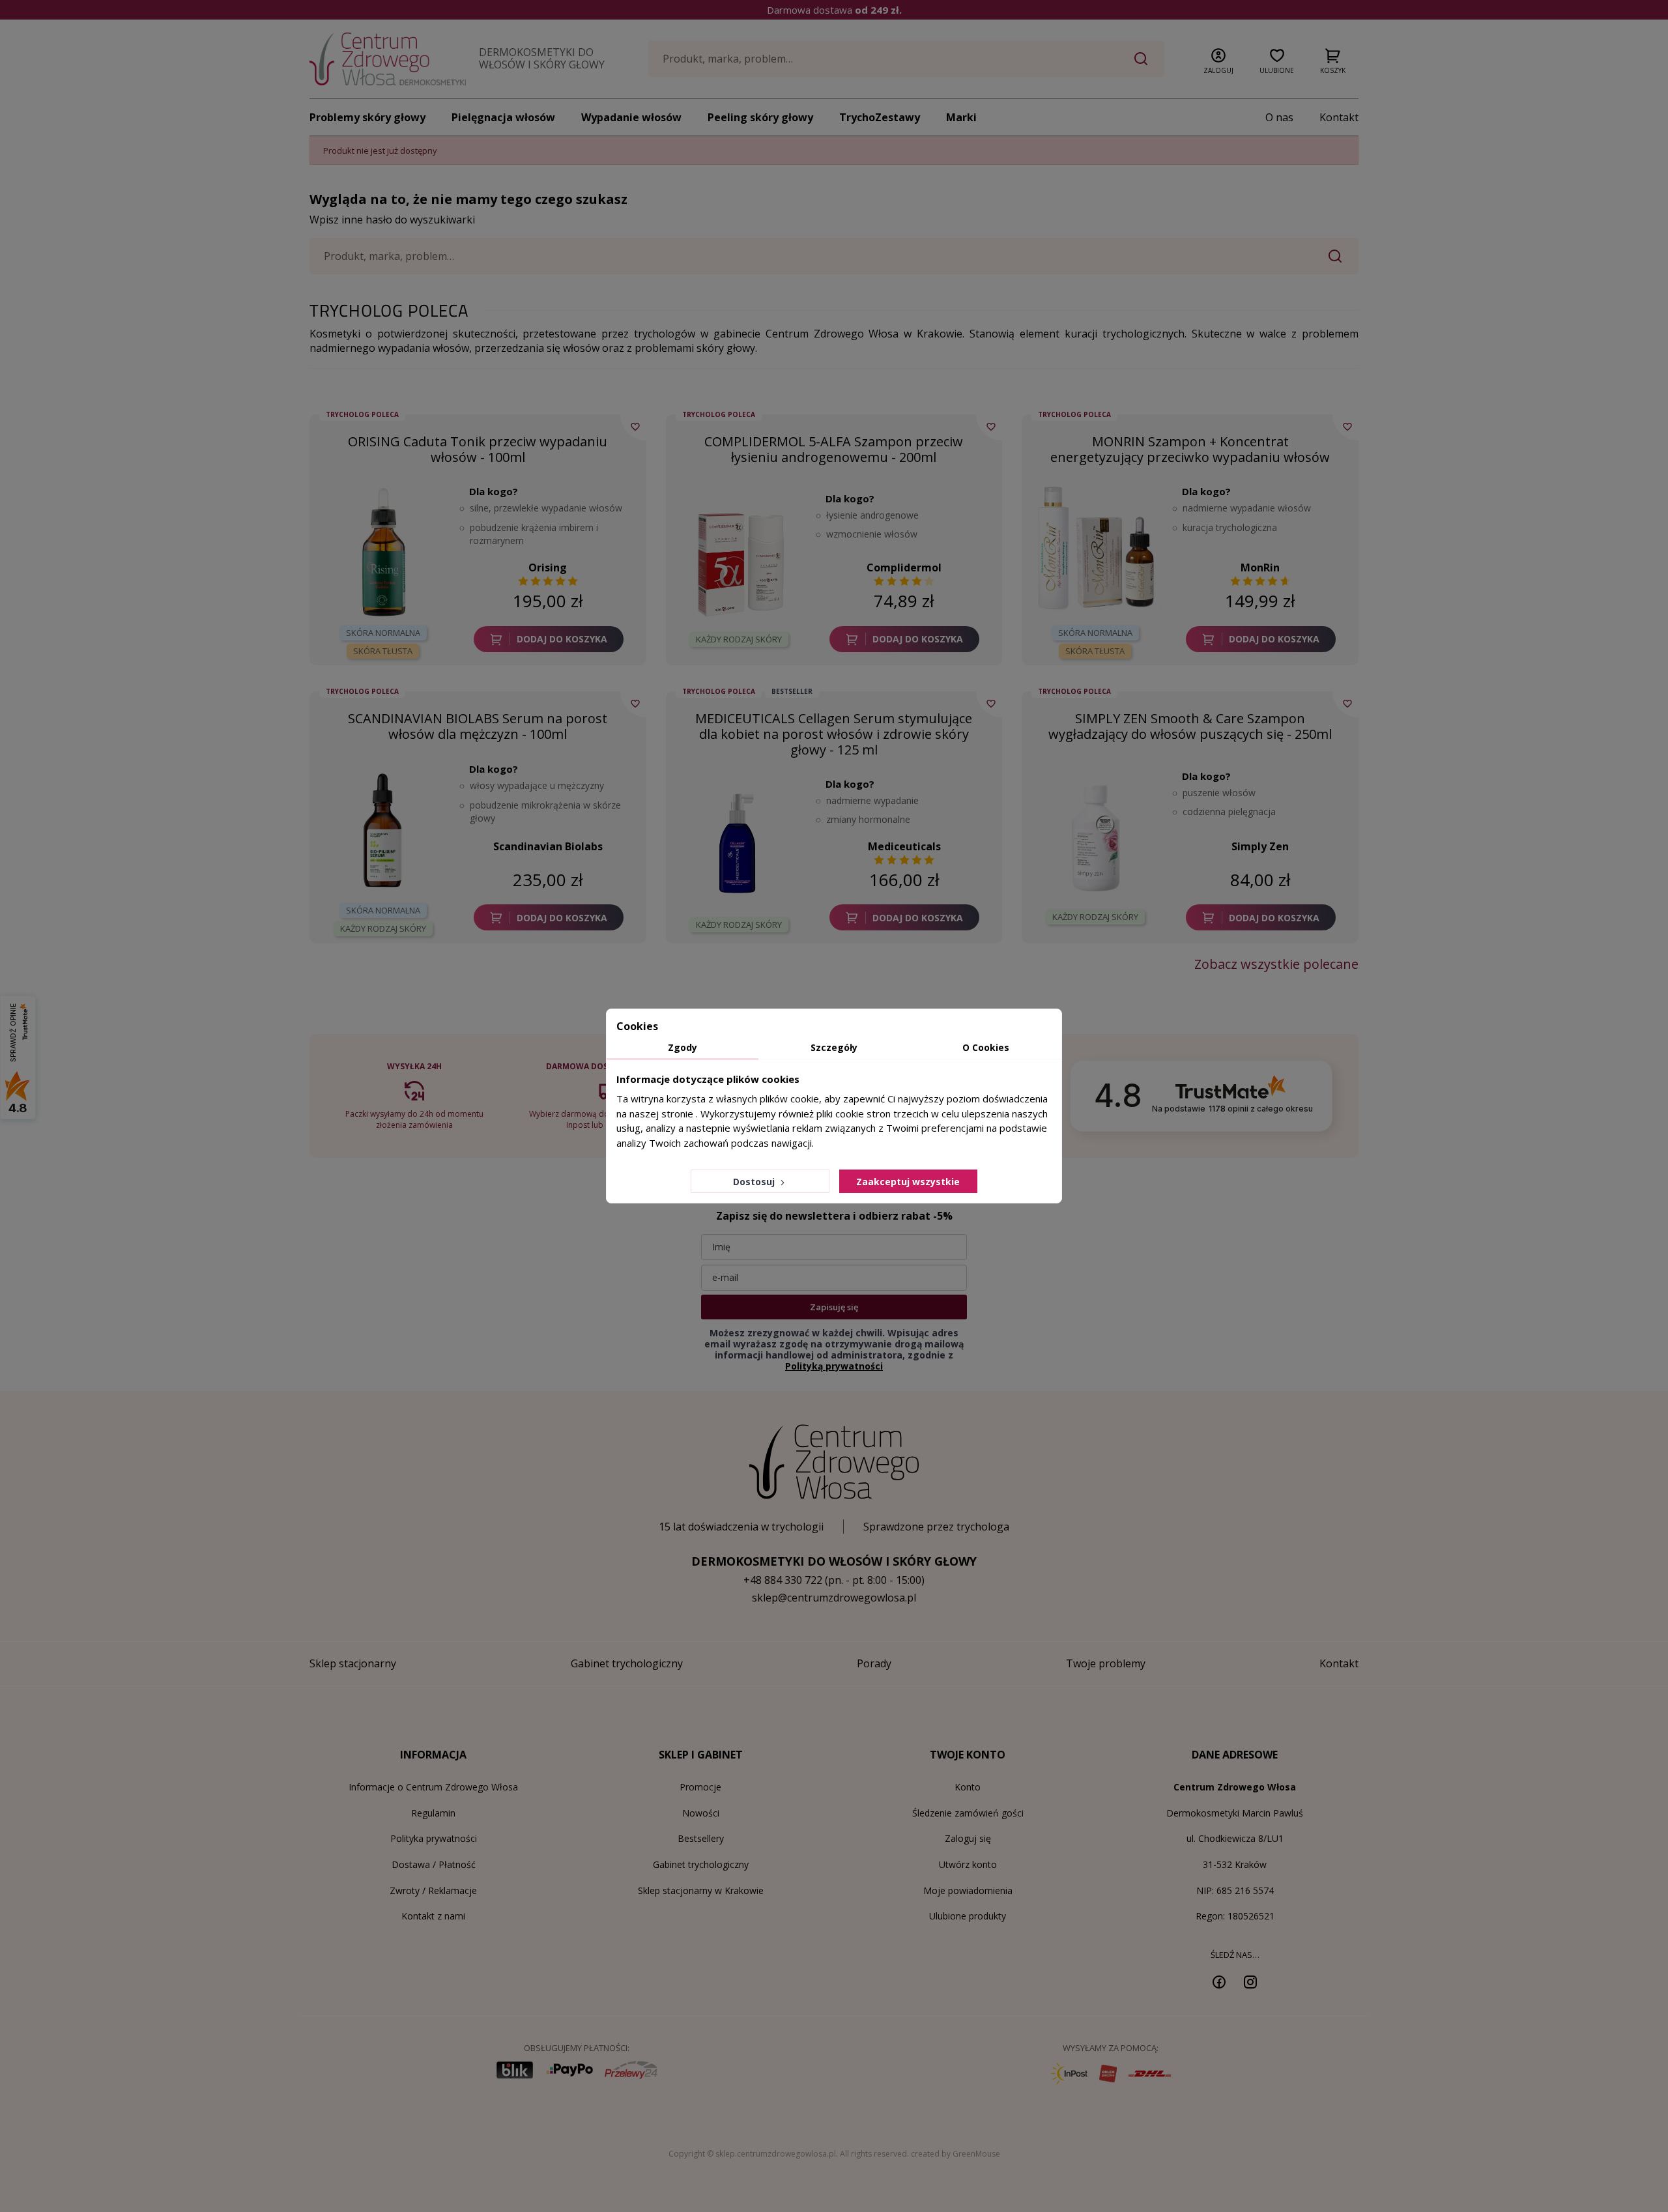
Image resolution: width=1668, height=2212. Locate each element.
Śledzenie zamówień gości (968, 1813)
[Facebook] (1219, 1981)
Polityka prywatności (434, 1838)
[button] (1218, 59)
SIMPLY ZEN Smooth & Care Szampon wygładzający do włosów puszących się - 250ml (1190, 726)
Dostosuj (755, 1182)
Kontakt (1339, 117)
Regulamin (433, 1813)
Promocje (700, 1787)
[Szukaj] (1141, 59)
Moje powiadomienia (968, 1890)
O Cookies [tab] (986, 1047)
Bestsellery (701, 1838)
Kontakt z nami (433, 1916)
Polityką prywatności (834, 1366)
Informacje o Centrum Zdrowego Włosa (433, 1787)
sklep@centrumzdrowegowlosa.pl (834, 1598)
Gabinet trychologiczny (701, 1864)
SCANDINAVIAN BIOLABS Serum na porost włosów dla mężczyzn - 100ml (478, 726)
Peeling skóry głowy (760, 117)
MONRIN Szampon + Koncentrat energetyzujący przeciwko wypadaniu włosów (1190, 449)
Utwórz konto (968, 1864)
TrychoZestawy (880, 117)
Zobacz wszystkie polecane (1276, 964)
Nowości (701, 1813)
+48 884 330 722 (783, 1580)
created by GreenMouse (956, 2154)
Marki (961, 117)
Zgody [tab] (683, 1047)
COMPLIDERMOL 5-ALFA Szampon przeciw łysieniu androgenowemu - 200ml (834, 449)
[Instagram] (1250, 1981)
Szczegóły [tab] (834, 1047)
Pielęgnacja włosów (503, 117)
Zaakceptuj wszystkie (908, 1182)
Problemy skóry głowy (367, 117)
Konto (968, 1787)
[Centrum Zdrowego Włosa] (388, 59)
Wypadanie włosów (631, 117)
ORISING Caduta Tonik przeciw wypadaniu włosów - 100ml (478, 449)
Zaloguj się (968, 1838)
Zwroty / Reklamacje (433, 1890)
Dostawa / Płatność (434, 1864)
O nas (1279, 117)
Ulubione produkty (968, 1916)
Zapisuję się (834, 1307)
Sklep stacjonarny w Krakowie (701, 1890)
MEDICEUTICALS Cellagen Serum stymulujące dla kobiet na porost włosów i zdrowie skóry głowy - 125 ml (834, 734)
